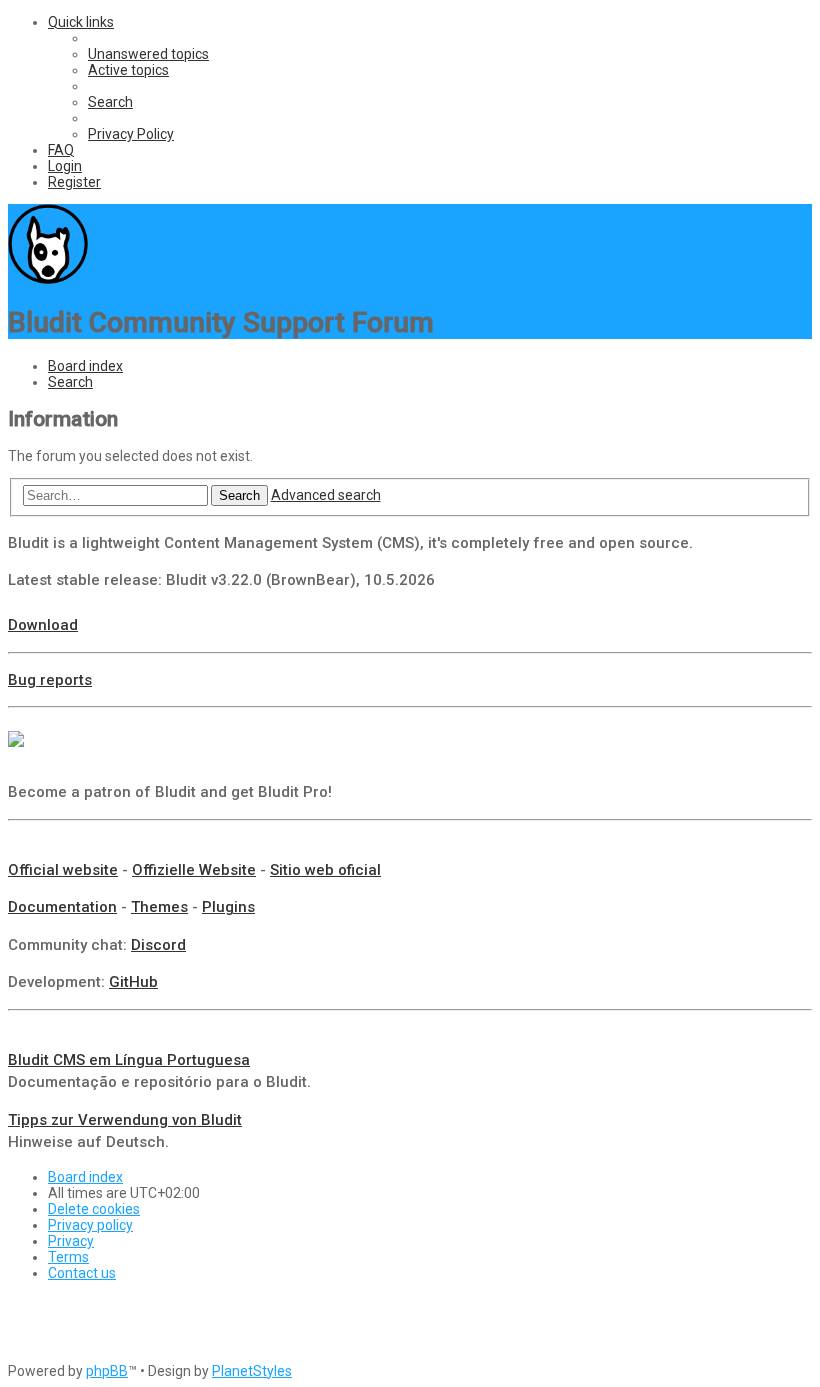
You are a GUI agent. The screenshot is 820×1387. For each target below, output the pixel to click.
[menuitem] (148, 54)
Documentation (62, 907)
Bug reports (50, 680)
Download (43, 625)
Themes (159, 907)
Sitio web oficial (325, 870)
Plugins (228, 907)
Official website (63, 870)
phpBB (107, 1371)
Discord (158, 945)
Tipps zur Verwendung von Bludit (125, 1120)
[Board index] (48, 279)
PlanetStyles (252, 1371)
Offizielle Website (194, 870)
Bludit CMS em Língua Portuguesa (129, 1060)
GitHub (133, 982)
